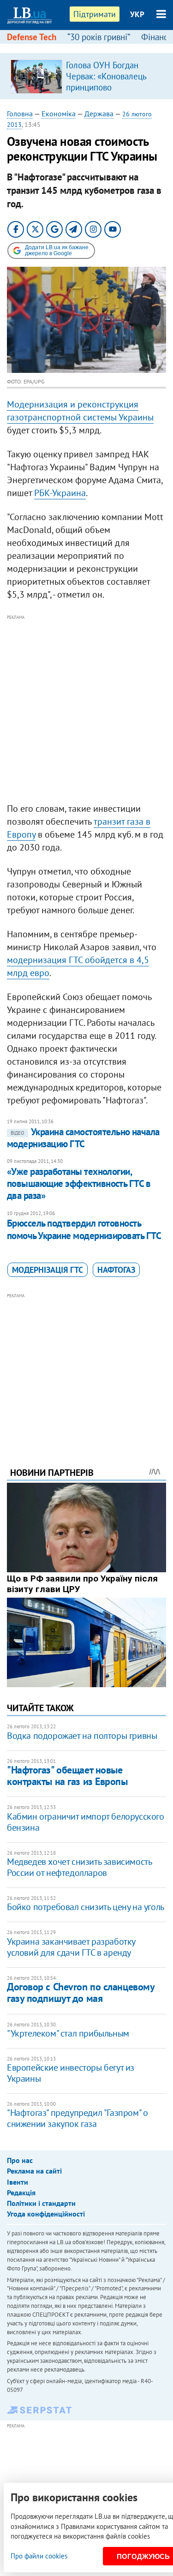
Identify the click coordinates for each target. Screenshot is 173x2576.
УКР (137, 14)
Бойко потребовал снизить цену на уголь (86, 1907)
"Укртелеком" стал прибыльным (68, 2033)
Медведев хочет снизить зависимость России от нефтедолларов (79, 1867)
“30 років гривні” (99, 37)
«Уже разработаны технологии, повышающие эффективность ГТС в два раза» (79, 1184)
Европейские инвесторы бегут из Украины (71, 2073)
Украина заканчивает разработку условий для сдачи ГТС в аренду (71, 1947)
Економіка (59, 114)
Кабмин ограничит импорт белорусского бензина (86, 1822)
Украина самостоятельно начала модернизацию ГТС (83, 1138)
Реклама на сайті (34, 2171)
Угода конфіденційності (46, 2214)
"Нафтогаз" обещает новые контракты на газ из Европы (67, 1776)
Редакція (21, 2193)
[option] (86, 76)
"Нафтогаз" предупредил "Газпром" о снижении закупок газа (77, 2118)
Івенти (18, 2182)
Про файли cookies (39, 2556)
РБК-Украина (60, 493)
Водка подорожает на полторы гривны (82, 1736)
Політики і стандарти (41, 2203)
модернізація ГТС (48, 1270)
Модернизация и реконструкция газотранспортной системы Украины (80, 411)
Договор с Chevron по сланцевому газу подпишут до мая (81, 1992)
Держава (99, 114)
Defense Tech (32, 37)
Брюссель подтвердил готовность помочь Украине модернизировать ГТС (84, 1229)
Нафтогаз (116, 1270)
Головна (20, 114)
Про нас (20, 2160)
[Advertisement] (86, 709)
